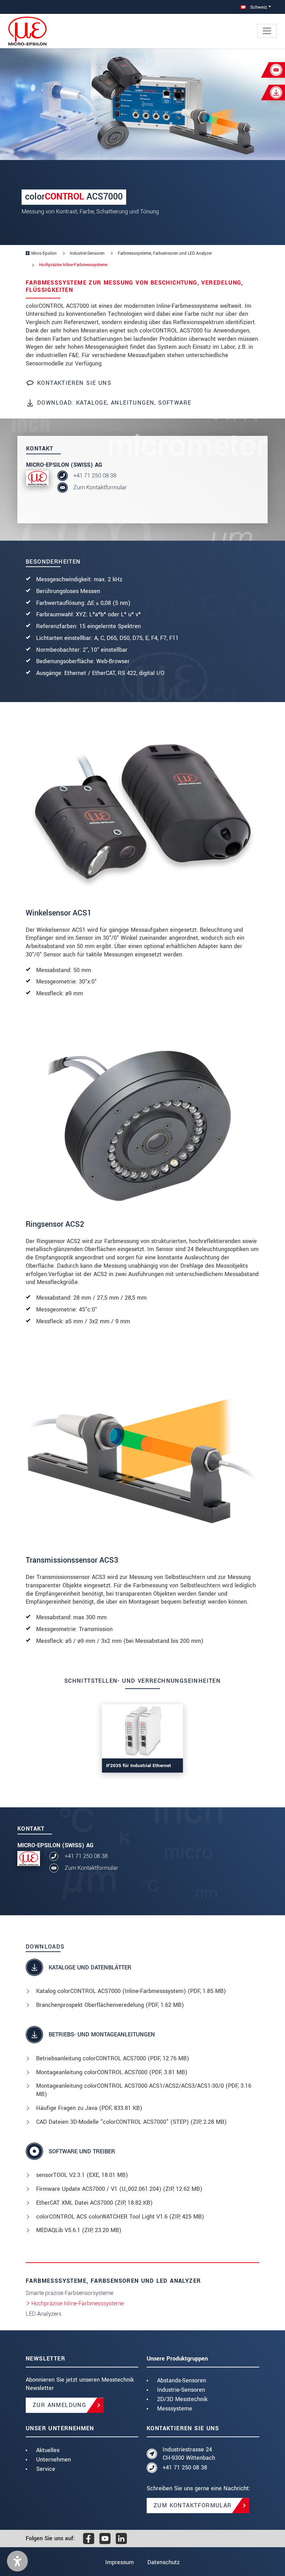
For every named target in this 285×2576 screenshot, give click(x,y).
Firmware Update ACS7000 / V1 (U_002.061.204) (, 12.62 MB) (119, 2189)
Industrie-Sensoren (181, 2390)
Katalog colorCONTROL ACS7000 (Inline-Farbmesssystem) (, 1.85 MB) (131, 1991)
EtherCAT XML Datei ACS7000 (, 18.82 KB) (94, 2203)
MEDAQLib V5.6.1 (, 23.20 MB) (79, 2230)
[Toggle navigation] (267, 31)
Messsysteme (175, 2409)
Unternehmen (54, 2460)
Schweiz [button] (258, 7)
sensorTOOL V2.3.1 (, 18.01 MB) (82, 2175)
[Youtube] (105, 2539)
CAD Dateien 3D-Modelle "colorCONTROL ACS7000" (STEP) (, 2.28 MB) (131, 2122)
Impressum (120, 2562)
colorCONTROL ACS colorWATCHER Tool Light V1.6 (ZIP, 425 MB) (120, 2217)
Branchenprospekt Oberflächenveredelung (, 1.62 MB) (110, 2005)
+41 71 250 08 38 (95, 476)
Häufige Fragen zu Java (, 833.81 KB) (89, 2108)
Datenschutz (164, 2562)
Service (46, 2469)
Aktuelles (48, 2450)
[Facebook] (89, 2539)
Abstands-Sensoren (182, 2380)
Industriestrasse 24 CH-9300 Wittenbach (189, 2454)
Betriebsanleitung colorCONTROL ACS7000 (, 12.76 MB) (113, 2058)
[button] (17, 2561)
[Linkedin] (121, 2539)
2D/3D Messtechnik (182, 2399)
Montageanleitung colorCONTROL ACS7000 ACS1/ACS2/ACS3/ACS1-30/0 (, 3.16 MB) (144, 2090)
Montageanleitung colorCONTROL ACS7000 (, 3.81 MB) (112, 2072)
